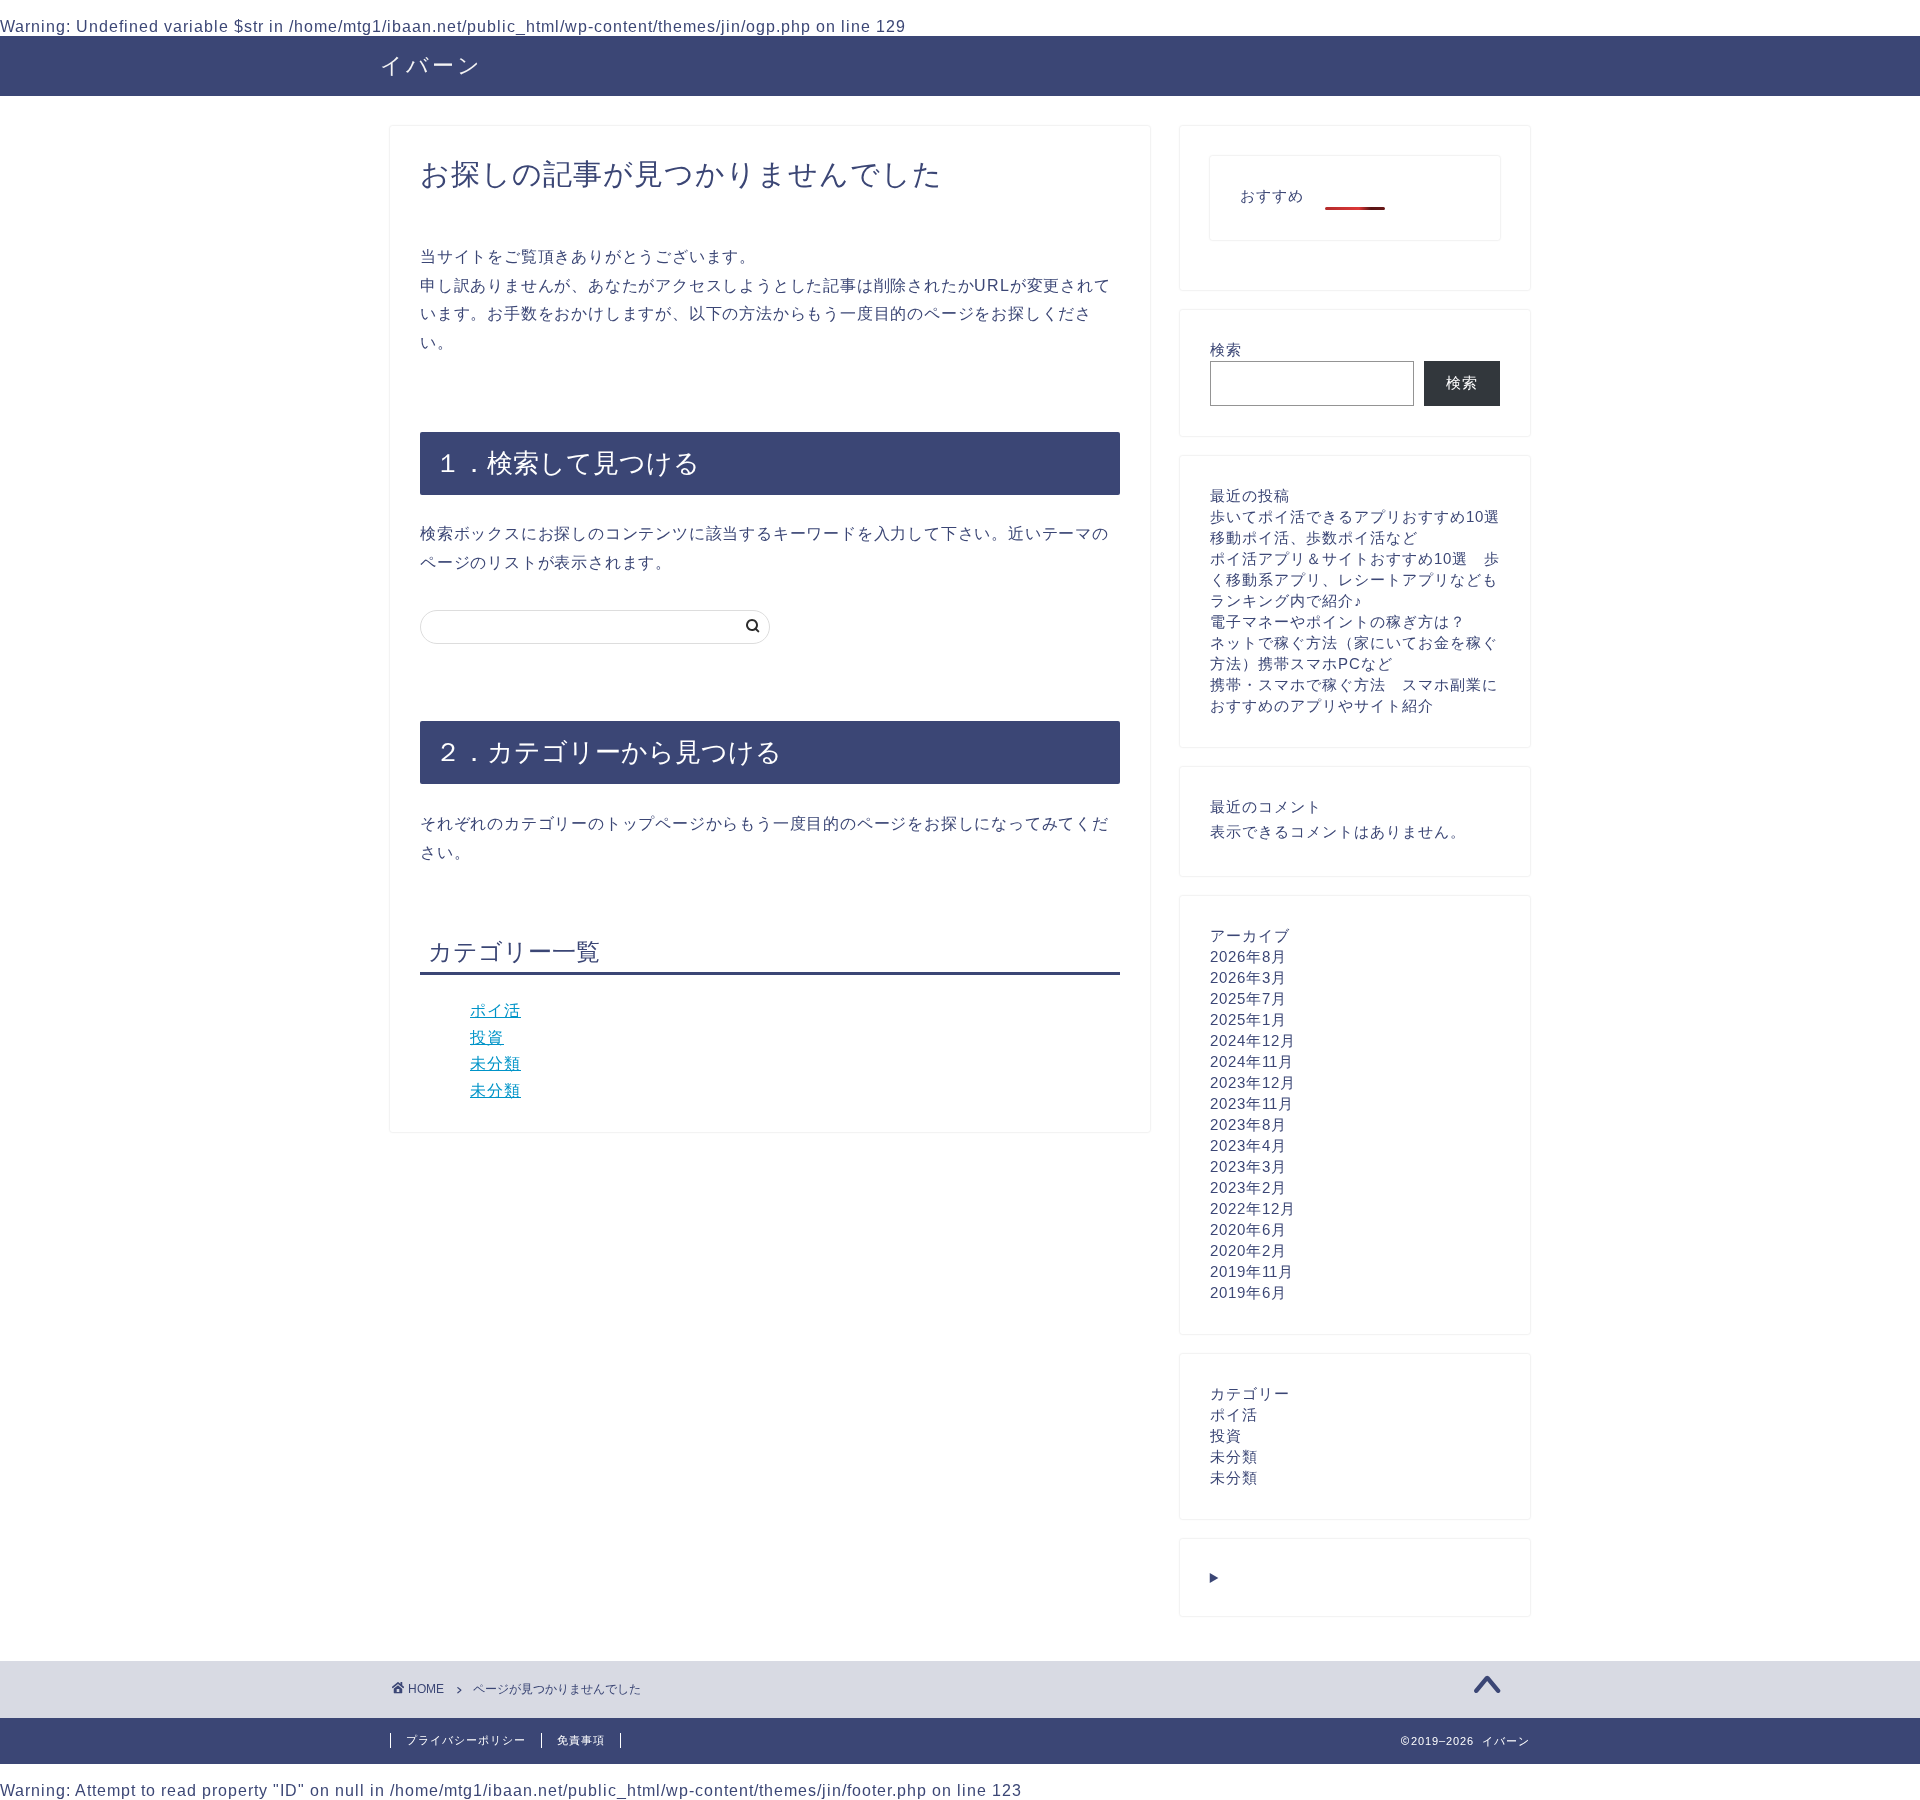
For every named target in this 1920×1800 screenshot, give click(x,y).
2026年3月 (1248, 977)
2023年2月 (1248, 1187)
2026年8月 (1248, 956)
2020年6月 (1248, 1229)
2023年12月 (1253, 1082)
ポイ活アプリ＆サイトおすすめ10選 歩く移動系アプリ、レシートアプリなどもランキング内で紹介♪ (1355, 579)
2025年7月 (1248, 998)
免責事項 (581, 1740)
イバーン (431, 64)
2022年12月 (1253, 1208)
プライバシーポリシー (466, 1740)
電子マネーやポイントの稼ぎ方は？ (1338, 621)
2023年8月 (1248, 1124)
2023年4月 (1248, 1145)
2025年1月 (1248, 1019)
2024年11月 (1252, 1061)
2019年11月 (1252, 1271)
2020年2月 (1248, 1250)
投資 (487, 1037)
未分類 (495, 1063)
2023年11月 (1252, 1103)
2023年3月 (1248, 1166)
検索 (1226, 349)
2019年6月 (1248, 1292)
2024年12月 (1253, 1040)
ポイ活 (495, 1010)
